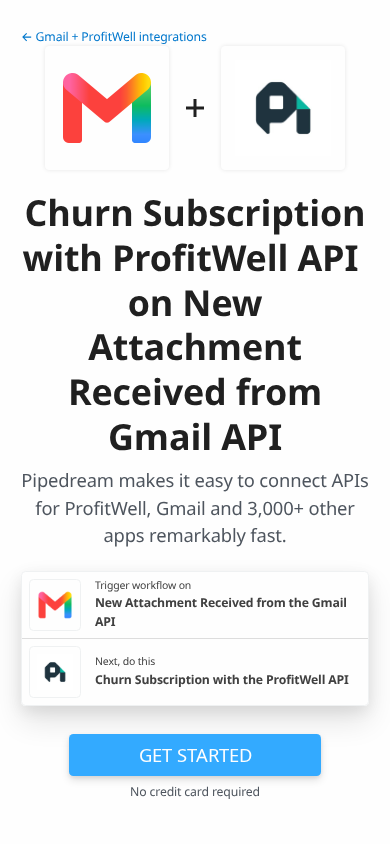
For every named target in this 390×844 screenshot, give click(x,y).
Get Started (195, 754)
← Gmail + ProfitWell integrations (114, 36)
